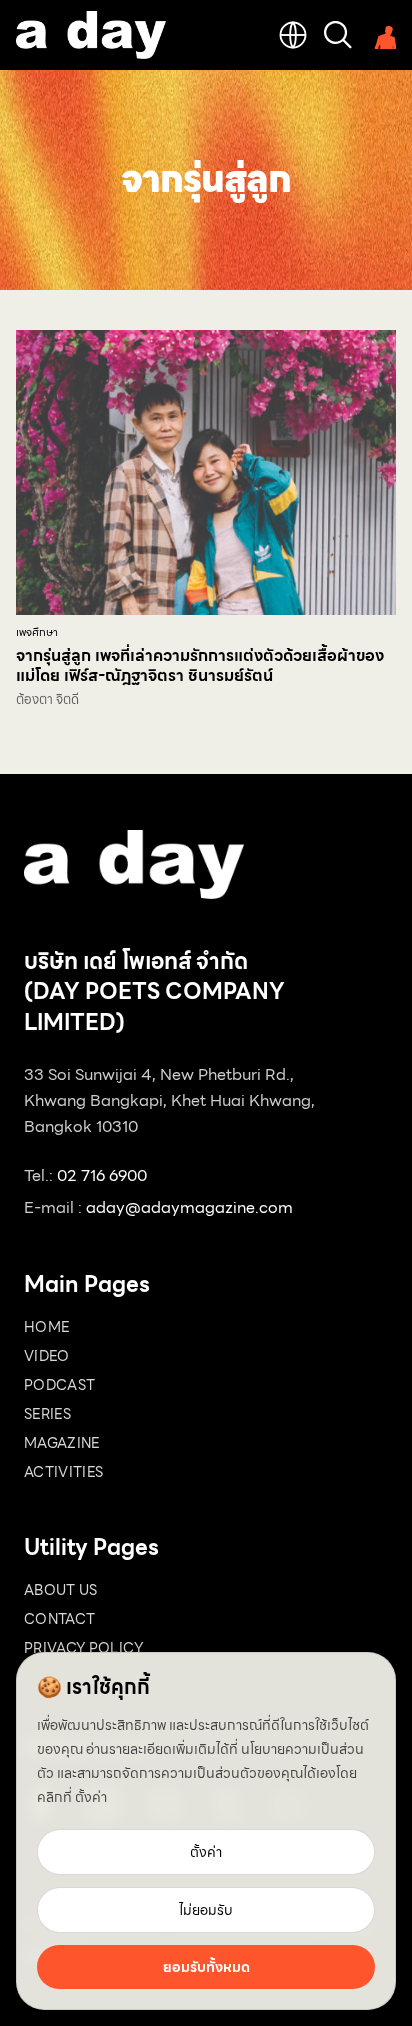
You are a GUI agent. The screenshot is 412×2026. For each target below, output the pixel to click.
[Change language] (293, 35)
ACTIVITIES (64, 1472)
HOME (46, 1327)
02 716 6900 (102, 1175)
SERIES (47, 1414)
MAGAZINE (62, 1443)
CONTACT (59, 1619)
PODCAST (59, 1385)
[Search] (338, 35)
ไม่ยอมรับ (206, 1910)
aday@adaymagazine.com (189, 1207)
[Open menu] (382, 35)
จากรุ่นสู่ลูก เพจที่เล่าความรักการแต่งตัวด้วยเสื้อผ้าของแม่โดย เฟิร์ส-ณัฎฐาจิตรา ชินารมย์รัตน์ (200, 665)
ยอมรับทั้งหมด (206, 1967)
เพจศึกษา (37, 632)
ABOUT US (61, 1590)
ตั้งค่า (91, 1797)
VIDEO (47, 1356)
